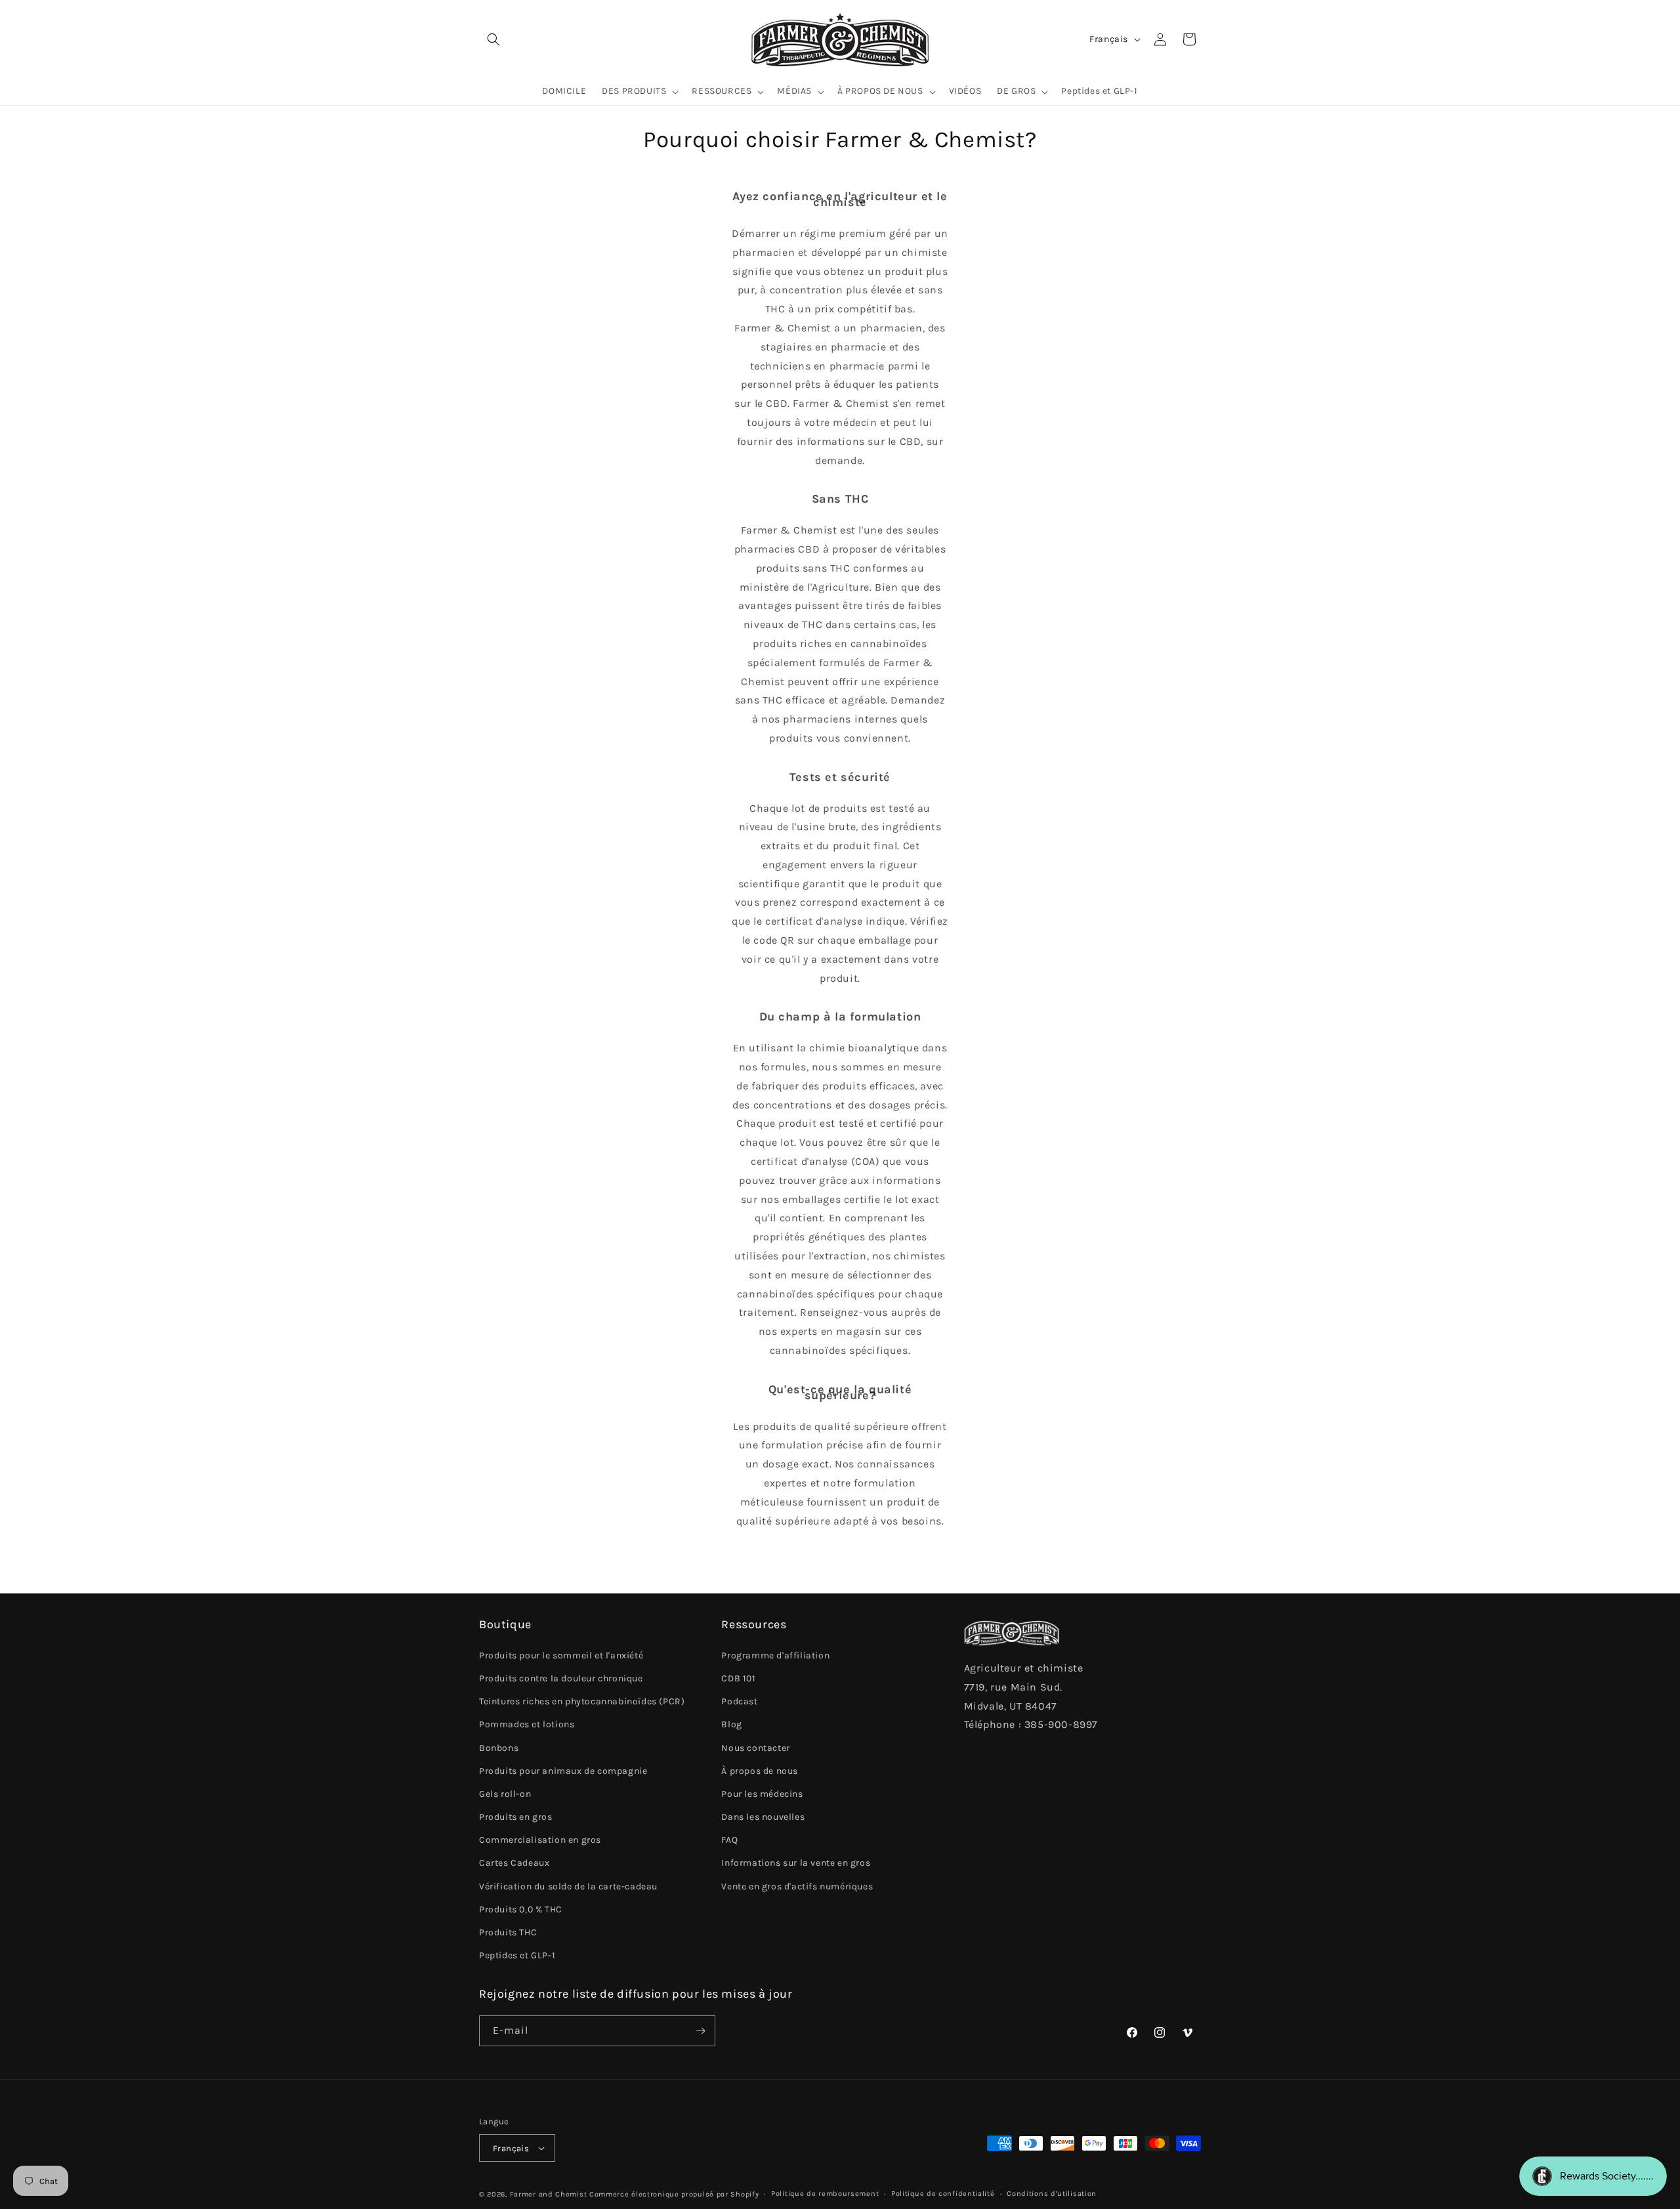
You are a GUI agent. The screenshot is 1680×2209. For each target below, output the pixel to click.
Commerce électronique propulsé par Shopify (674, 2194)
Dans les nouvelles (763, 1817)
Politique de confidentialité (943, 2194)
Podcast (739, 1701)
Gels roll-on (505, 1794)
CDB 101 (738, 1678)
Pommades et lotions (527, 1724)
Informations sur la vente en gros (796, 1863)
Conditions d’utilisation (1052, 2194)
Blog (731, 1724)
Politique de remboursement (825, 2194)
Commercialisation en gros (540, 1840)
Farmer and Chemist (549, 2194)
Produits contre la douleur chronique (561, 1678)
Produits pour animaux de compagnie (563, 1771)
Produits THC (508, 1932)
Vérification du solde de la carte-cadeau (568, 1886)
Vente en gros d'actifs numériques (797, 1886)
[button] (493, 39)
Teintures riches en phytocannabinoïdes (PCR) (582, 1701)
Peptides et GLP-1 (517, 1955)
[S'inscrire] (700, 2031)
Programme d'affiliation (775, 1655)
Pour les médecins (762, 1794)
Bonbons (499, 1748)
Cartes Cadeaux (514, 1863)
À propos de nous (760, 1771)
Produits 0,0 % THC (521, 1909)
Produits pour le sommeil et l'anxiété (561, 1655)
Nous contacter (755, 1748)
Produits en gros (516, 1817)
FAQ (729, 1840)
